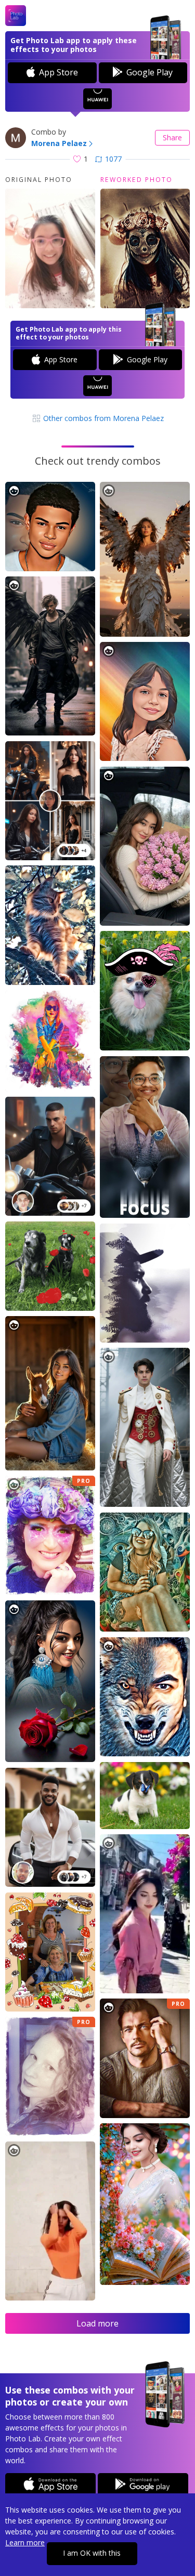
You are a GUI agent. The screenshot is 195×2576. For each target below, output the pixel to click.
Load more (97, 2323)
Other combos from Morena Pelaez (102, 418)
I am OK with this (92, 2553)
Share (172, 137)
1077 (113, 159)
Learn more (25, 2542)
